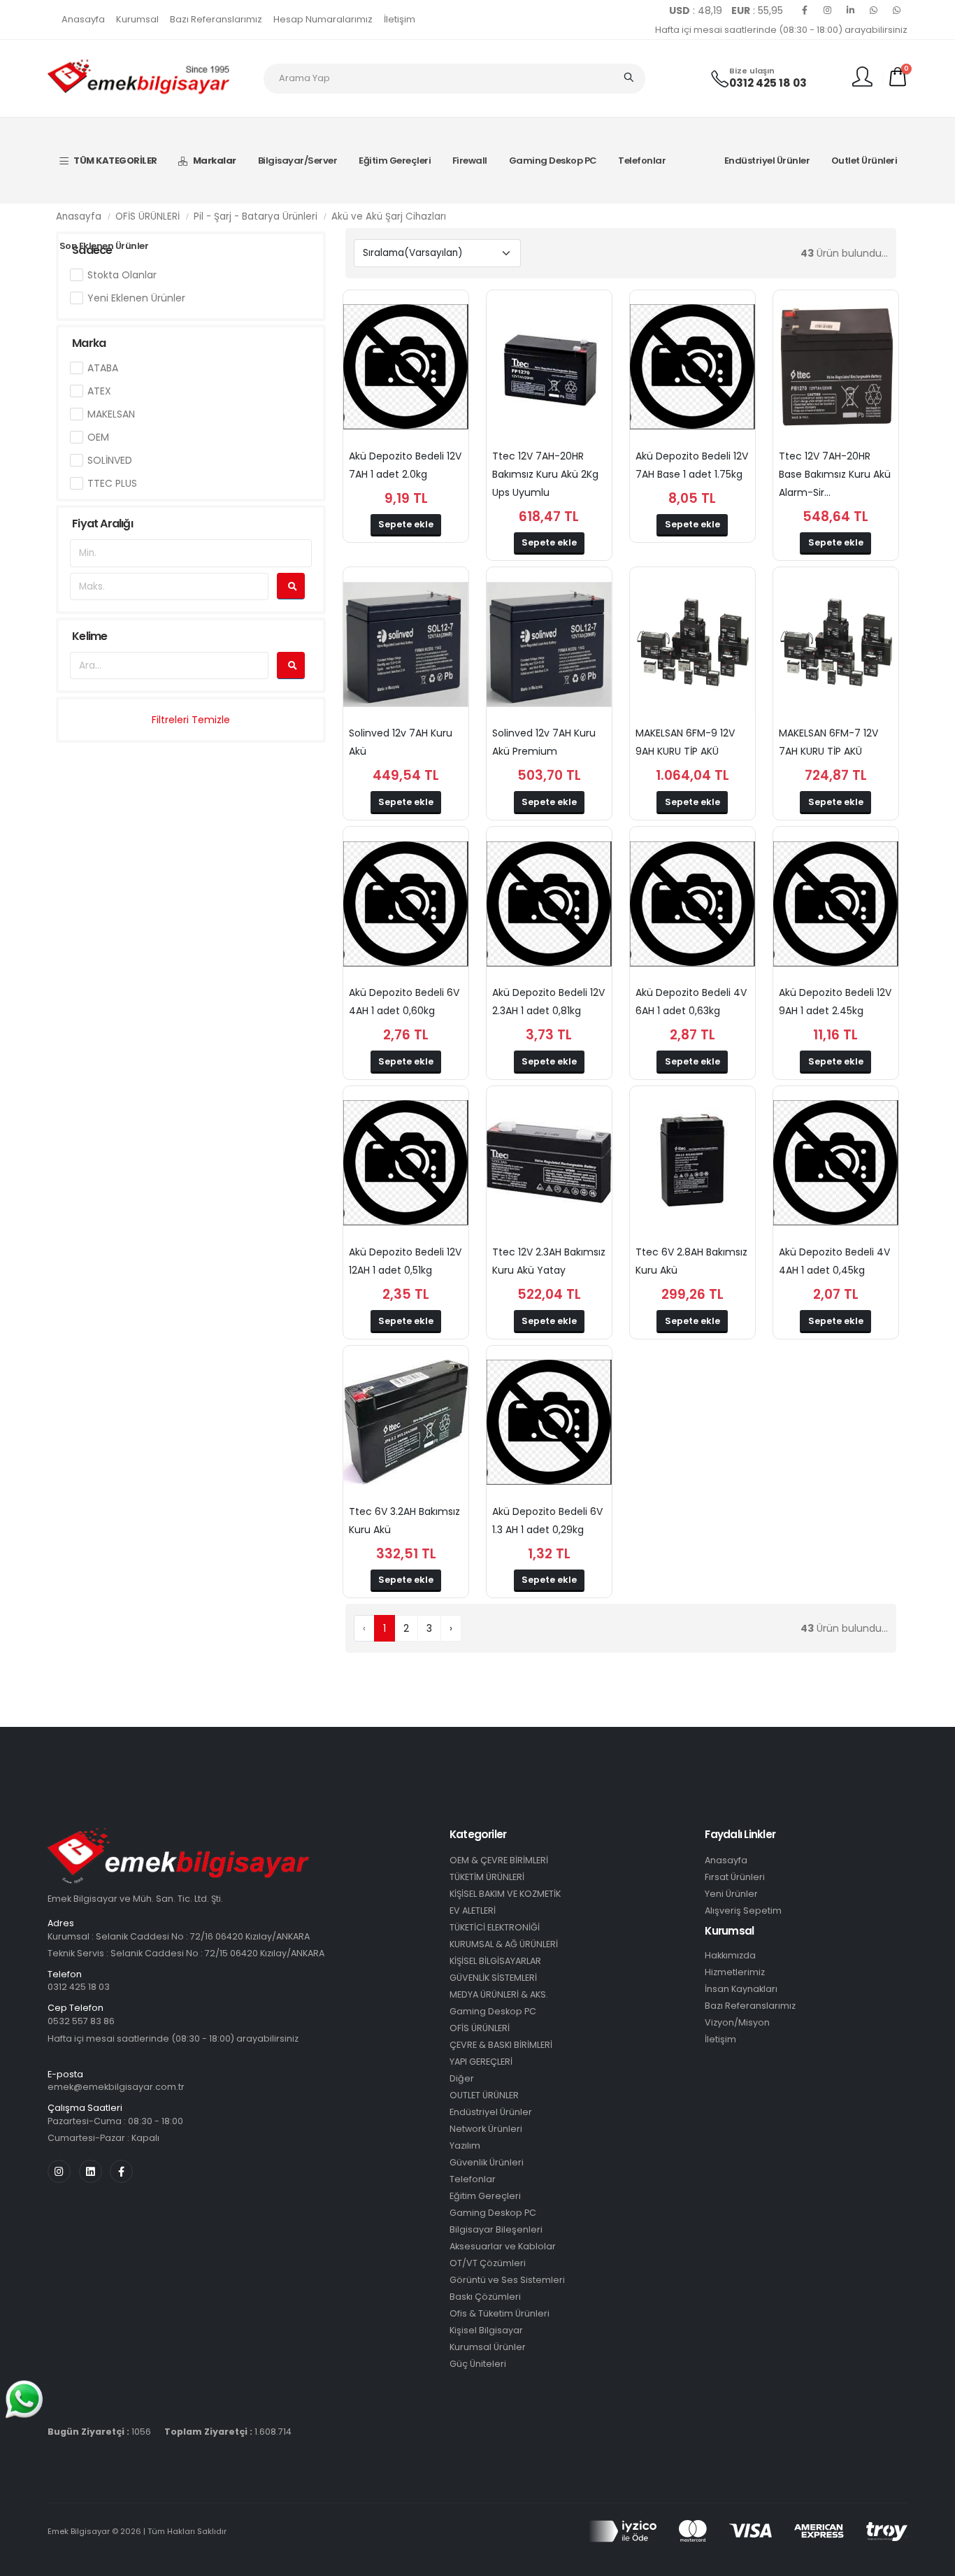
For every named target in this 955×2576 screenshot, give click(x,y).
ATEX (99, 391)
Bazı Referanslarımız (216, 19)
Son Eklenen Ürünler (104, 246)
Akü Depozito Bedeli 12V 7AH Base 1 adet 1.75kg (692, 465)
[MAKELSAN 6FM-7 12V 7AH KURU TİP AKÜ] (836, 644)
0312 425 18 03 (768, 83)
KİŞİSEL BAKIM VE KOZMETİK (505, 1894)
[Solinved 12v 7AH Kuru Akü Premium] (549, 644)
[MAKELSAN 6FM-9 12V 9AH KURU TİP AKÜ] (692, 644)
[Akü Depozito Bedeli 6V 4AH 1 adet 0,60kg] (406, 904)
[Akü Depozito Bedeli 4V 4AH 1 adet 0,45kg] (836, 1163)
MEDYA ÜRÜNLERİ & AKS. (499, 1994)
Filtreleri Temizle (191, 720)
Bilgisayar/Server (298, 161)
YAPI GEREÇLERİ (481, 2062)
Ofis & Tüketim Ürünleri (500, 2313)
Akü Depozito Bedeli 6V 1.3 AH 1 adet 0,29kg (547, 1521)
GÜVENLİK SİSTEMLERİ (493, 1978)
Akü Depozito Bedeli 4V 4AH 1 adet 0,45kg (834, 1261)
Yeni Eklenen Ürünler (136, 298)
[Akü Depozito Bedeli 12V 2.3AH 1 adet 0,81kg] (549, 904)
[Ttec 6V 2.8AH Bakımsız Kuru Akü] (692, 1163)
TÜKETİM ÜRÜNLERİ (487, 1877)
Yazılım (465, 2146)
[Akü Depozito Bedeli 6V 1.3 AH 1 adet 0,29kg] (549, 1423)
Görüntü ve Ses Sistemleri (507, 2280)
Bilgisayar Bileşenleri (496, 2229)
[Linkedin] (851, 10)
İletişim (400, 19)
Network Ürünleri (486, 2129)
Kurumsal (137, 19)
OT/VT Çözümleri (488, 2263)
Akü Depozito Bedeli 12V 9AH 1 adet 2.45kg (835, 1002)
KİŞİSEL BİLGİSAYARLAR (495, 1961)
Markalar (215, 161)
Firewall (470, 161)
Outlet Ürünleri (864, 161)
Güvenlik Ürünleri (487, 2162)
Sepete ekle (406, 524)
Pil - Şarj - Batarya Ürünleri (256, 216)
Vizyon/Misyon (737, 2022)
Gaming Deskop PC (553, 161)
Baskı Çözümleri (485, 2297)
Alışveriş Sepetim (743, 1910)
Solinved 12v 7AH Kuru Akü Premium (544, 742)
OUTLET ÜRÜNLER (484, 2095)
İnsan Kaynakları (741, 1989)
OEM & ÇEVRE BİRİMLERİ (499, 1860)
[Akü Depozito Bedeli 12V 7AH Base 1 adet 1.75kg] (692, 367)
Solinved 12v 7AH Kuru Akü (401, 742)
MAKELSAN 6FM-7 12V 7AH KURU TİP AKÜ (828, 742)
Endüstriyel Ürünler (767, 161)
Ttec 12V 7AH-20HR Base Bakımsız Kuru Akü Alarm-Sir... (835, 474)
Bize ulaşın (752, 71)
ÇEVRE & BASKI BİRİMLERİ (501, 2045)
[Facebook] (805, 10)
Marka (89, 343)
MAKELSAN (111, 414)
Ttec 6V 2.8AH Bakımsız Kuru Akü (691, 1261)
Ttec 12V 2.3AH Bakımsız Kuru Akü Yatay (549, 1261)
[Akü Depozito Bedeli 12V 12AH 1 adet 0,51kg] (406, 1163)
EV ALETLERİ (473, 1910)
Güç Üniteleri (478, 2364)
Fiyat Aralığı (102, 524)
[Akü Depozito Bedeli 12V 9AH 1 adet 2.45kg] (836, 904)
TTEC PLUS (112, 483)
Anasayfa (83, 19)
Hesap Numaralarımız (323, 19)
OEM (98, 437)
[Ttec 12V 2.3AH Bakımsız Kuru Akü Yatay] (549, 1163)
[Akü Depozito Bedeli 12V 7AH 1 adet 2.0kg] (406, 367)
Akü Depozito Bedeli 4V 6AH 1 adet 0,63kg (691, 1002)
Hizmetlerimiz (735, 1972)
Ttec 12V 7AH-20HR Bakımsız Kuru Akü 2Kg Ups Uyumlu (545, 474)
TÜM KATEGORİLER (115, 161)
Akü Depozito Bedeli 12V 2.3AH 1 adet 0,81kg (548, 1002)
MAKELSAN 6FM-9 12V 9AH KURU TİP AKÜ (685, 742)
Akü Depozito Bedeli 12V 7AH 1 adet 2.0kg (405, 465)
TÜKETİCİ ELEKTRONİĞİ (495, 1927)
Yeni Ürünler (731, 1894)
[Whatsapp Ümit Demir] (897, 10)
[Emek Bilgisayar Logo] (138, 78)
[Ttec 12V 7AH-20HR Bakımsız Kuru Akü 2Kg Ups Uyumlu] (549, 367)
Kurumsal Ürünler (488, 2347)
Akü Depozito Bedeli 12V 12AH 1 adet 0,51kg (405, 1261)
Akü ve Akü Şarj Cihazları (389, 216)
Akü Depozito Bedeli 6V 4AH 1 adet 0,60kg (404, 1002)
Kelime (89, 636)
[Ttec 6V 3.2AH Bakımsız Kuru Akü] (406, 1423)
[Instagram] (828, 10)
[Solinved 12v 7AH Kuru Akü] (406, 644)
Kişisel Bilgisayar (486, 2330)
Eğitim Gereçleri (395, 161)
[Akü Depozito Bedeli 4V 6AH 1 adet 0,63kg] (692, 904)
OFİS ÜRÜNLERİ (480, 2028)
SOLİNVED (110, 460)
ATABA (103, 368)
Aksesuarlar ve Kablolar (503, 2246)
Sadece (92, 250)
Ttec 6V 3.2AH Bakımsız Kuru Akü (404, 1521)
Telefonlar (642, 161)
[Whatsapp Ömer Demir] (874, 10)
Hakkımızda (730, 1955)
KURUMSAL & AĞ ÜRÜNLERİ (504, 1944)
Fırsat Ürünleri (735, 1877)
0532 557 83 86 (81, 2021)
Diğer (462, 2078)
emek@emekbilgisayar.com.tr (116, 2087)
